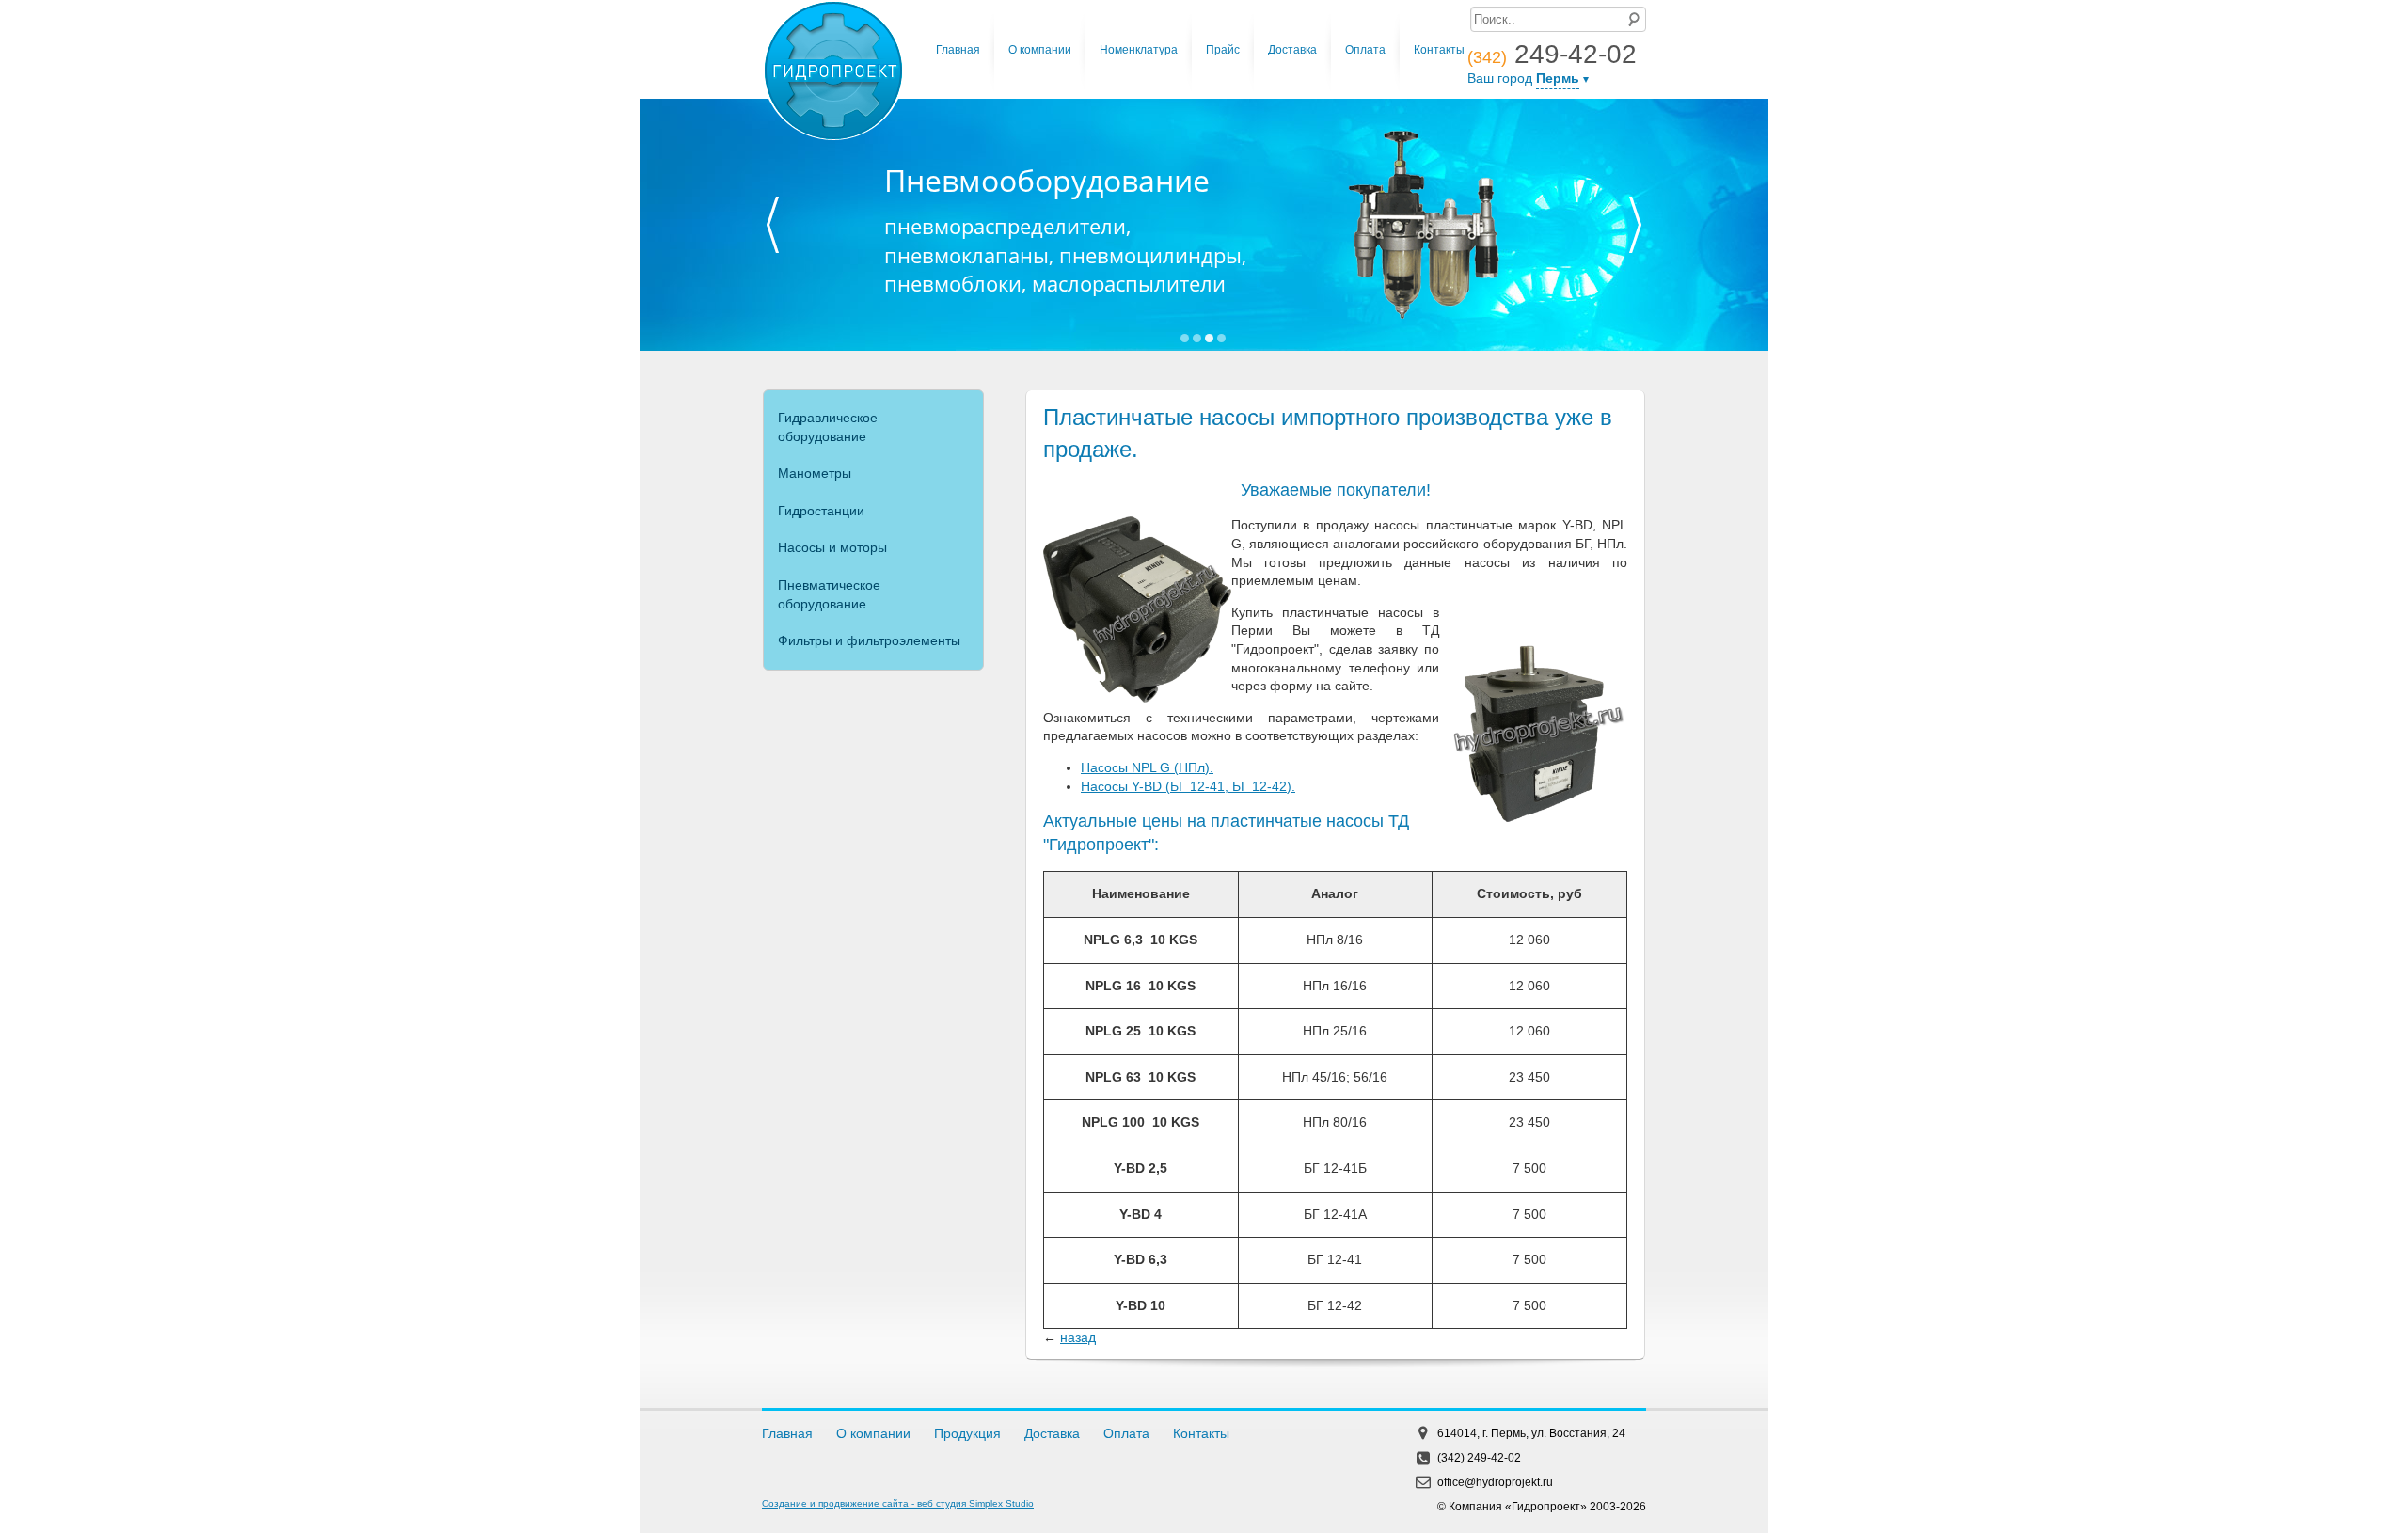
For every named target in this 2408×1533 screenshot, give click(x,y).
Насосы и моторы (832, 547)
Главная (958, 50)
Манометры (815, 473)
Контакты (1439, 50)
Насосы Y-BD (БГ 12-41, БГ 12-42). (1188, 786)
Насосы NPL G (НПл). (1147, 767)
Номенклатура (1139, 50)
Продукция (967, 1433)
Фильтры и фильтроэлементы (869, 640)
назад (1078, 1337)
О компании (1040, 50)
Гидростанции (821, 511)
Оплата (1365, 50)
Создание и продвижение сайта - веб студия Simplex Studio (898, 1503)
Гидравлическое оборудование (828, 427)
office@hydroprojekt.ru (1495, 1482)
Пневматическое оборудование (829, 594)
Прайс (1223, 50)
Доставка (1292, 50)
